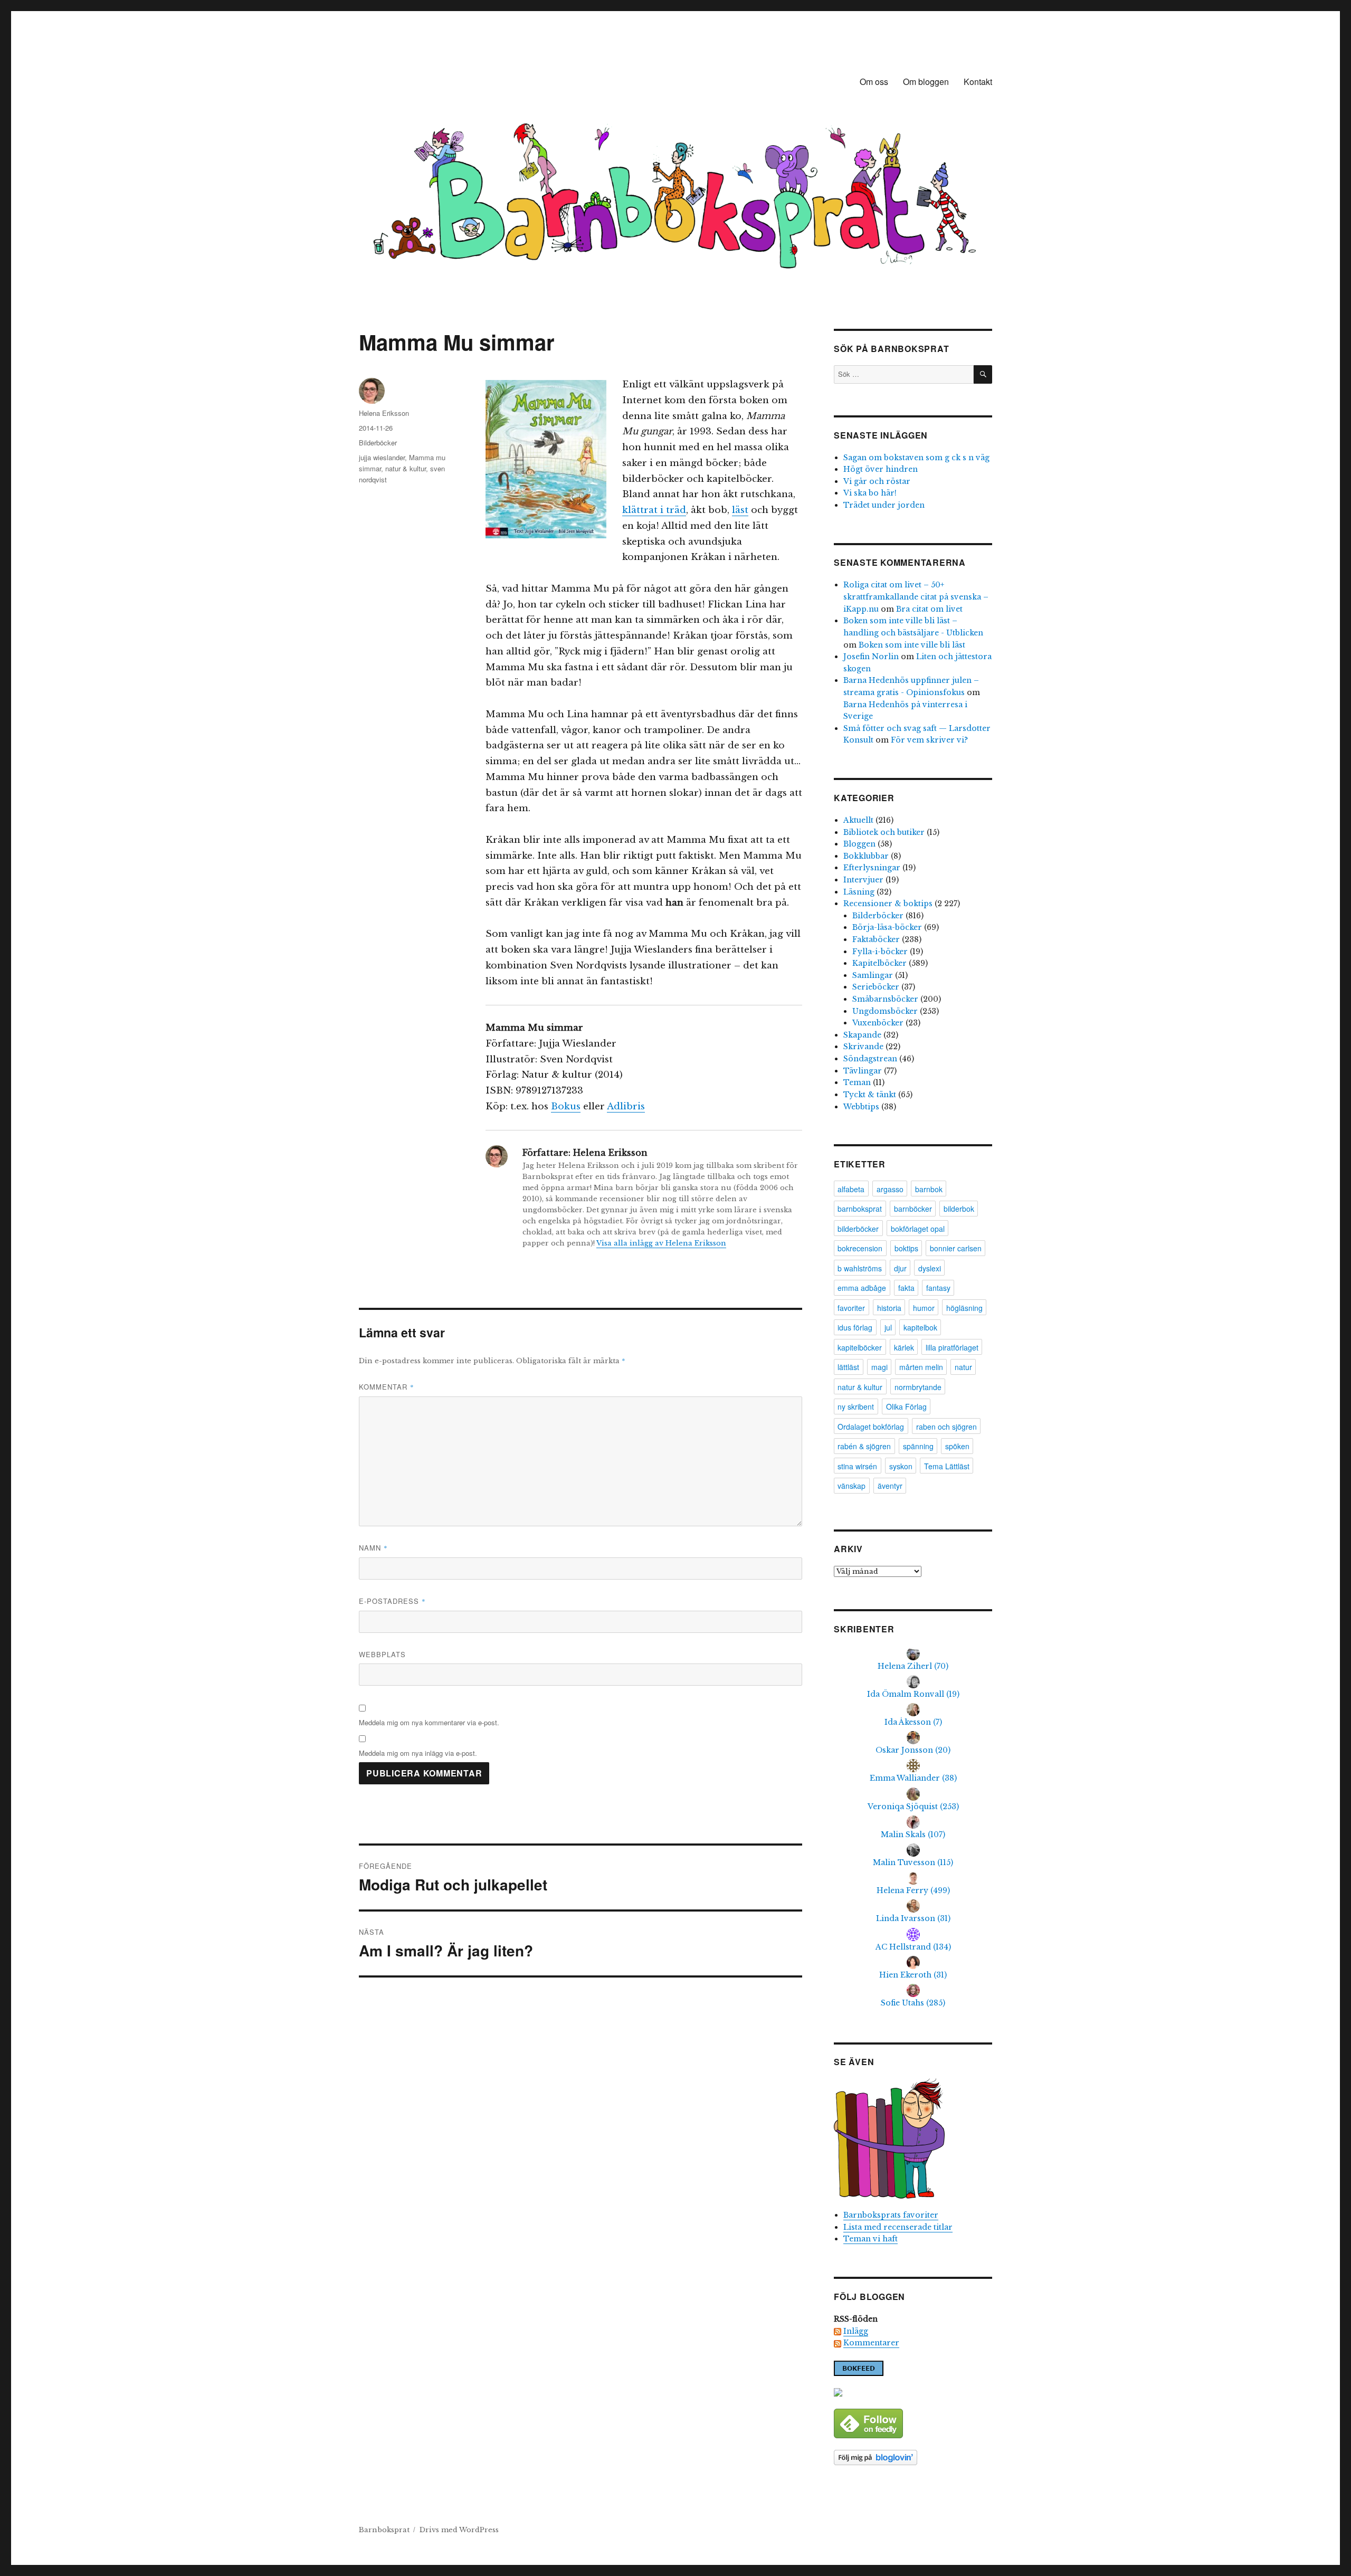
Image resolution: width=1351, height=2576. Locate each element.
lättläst (848, 1367)
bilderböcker (858, 1229)
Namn (373, 1548)
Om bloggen (926, 82)
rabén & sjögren (864, 1446)
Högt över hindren (881, 469)
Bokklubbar (866, 856)
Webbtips (861, 1107)
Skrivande (863, 1047)
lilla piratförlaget (952, 1347)
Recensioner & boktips (888, 904)
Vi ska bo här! (870, 493)
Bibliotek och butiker (884, 832)
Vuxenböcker (878, 1023)
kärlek (904, 1347)
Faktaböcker (876, 939)
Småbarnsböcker (885, 999)
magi (879, 1367)
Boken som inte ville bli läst (912, 645)
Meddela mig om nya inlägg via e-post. (418, 1753)
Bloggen (859, 844)
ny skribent (856, 1406)
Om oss (874, 82)
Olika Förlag (906, 1406)
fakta (906, 1288)
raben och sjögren (946, 1427)
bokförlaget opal (918, 1229)
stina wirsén (857, 1466)
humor (924, 1308)
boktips (906, 1248)
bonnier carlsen (956, 1248)
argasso (890, 1189)
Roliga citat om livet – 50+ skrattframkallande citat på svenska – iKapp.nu (916, 597)
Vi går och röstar (877, 481)
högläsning (964, 1308)
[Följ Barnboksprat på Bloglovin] (913, 2458)
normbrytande (918, 1387)
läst (740, 510)
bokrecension (860, 1248)
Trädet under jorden (884, 505)
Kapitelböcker (879, 963)
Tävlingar (863, 1071)
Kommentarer (871, 2343)
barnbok (929, 1189)
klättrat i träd (654, 510)
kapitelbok (920, 1327)
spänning (918, 1446)
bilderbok (959, 1209)
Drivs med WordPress (459, 2530)
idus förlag (855, 1327)
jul (888, 1327)
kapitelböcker (860, 1347)
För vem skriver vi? (929, 740)
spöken (957, 1446)
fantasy (938, 1288)
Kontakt (978, 82)
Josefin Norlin (871, 657)
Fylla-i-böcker (880, 952)
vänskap (851, 1486)
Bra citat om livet (929, 609)
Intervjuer (863, 880)
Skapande (862, 1035)
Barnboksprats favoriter (891, 2215)
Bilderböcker (378, 443)
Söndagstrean (870, 1059)
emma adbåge (862, 1288)
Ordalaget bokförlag (871, 1427)
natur (963, 1367)
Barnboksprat (384, 2530)
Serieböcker (876, 987)
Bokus (566, 1106)
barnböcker (913, 1209)
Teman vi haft (870, 2239)
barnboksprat (860, 1209)
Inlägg (856, 2331)
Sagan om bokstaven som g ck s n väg (916, 458)
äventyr (890, 1486)
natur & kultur (406, 468)
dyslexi (930, 1268)
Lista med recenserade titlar (898, 2227)
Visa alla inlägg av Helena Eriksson (661, 1243)
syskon (901, 1466)
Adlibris (626, 1106)
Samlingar (873, 975)
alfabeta (851, 1189)
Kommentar (387, 1387)
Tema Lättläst (947, 1466)
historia (889, 1308)
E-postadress (392, 1601)
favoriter (851, 1308)
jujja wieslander (382, 457)
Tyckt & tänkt (870, 1095)
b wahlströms (860, 1268)
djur (900, 1268)
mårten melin (921, 1367)
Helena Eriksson (384, 413)
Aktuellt (858, 820)
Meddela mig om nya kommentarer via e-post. (429, 1722)
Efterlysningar (872, 868)
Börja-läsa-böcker (887, 927)
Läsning (859, 892)
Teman (857, 1082)
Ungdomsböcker (885, 1011)
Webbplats (382, 1654)
